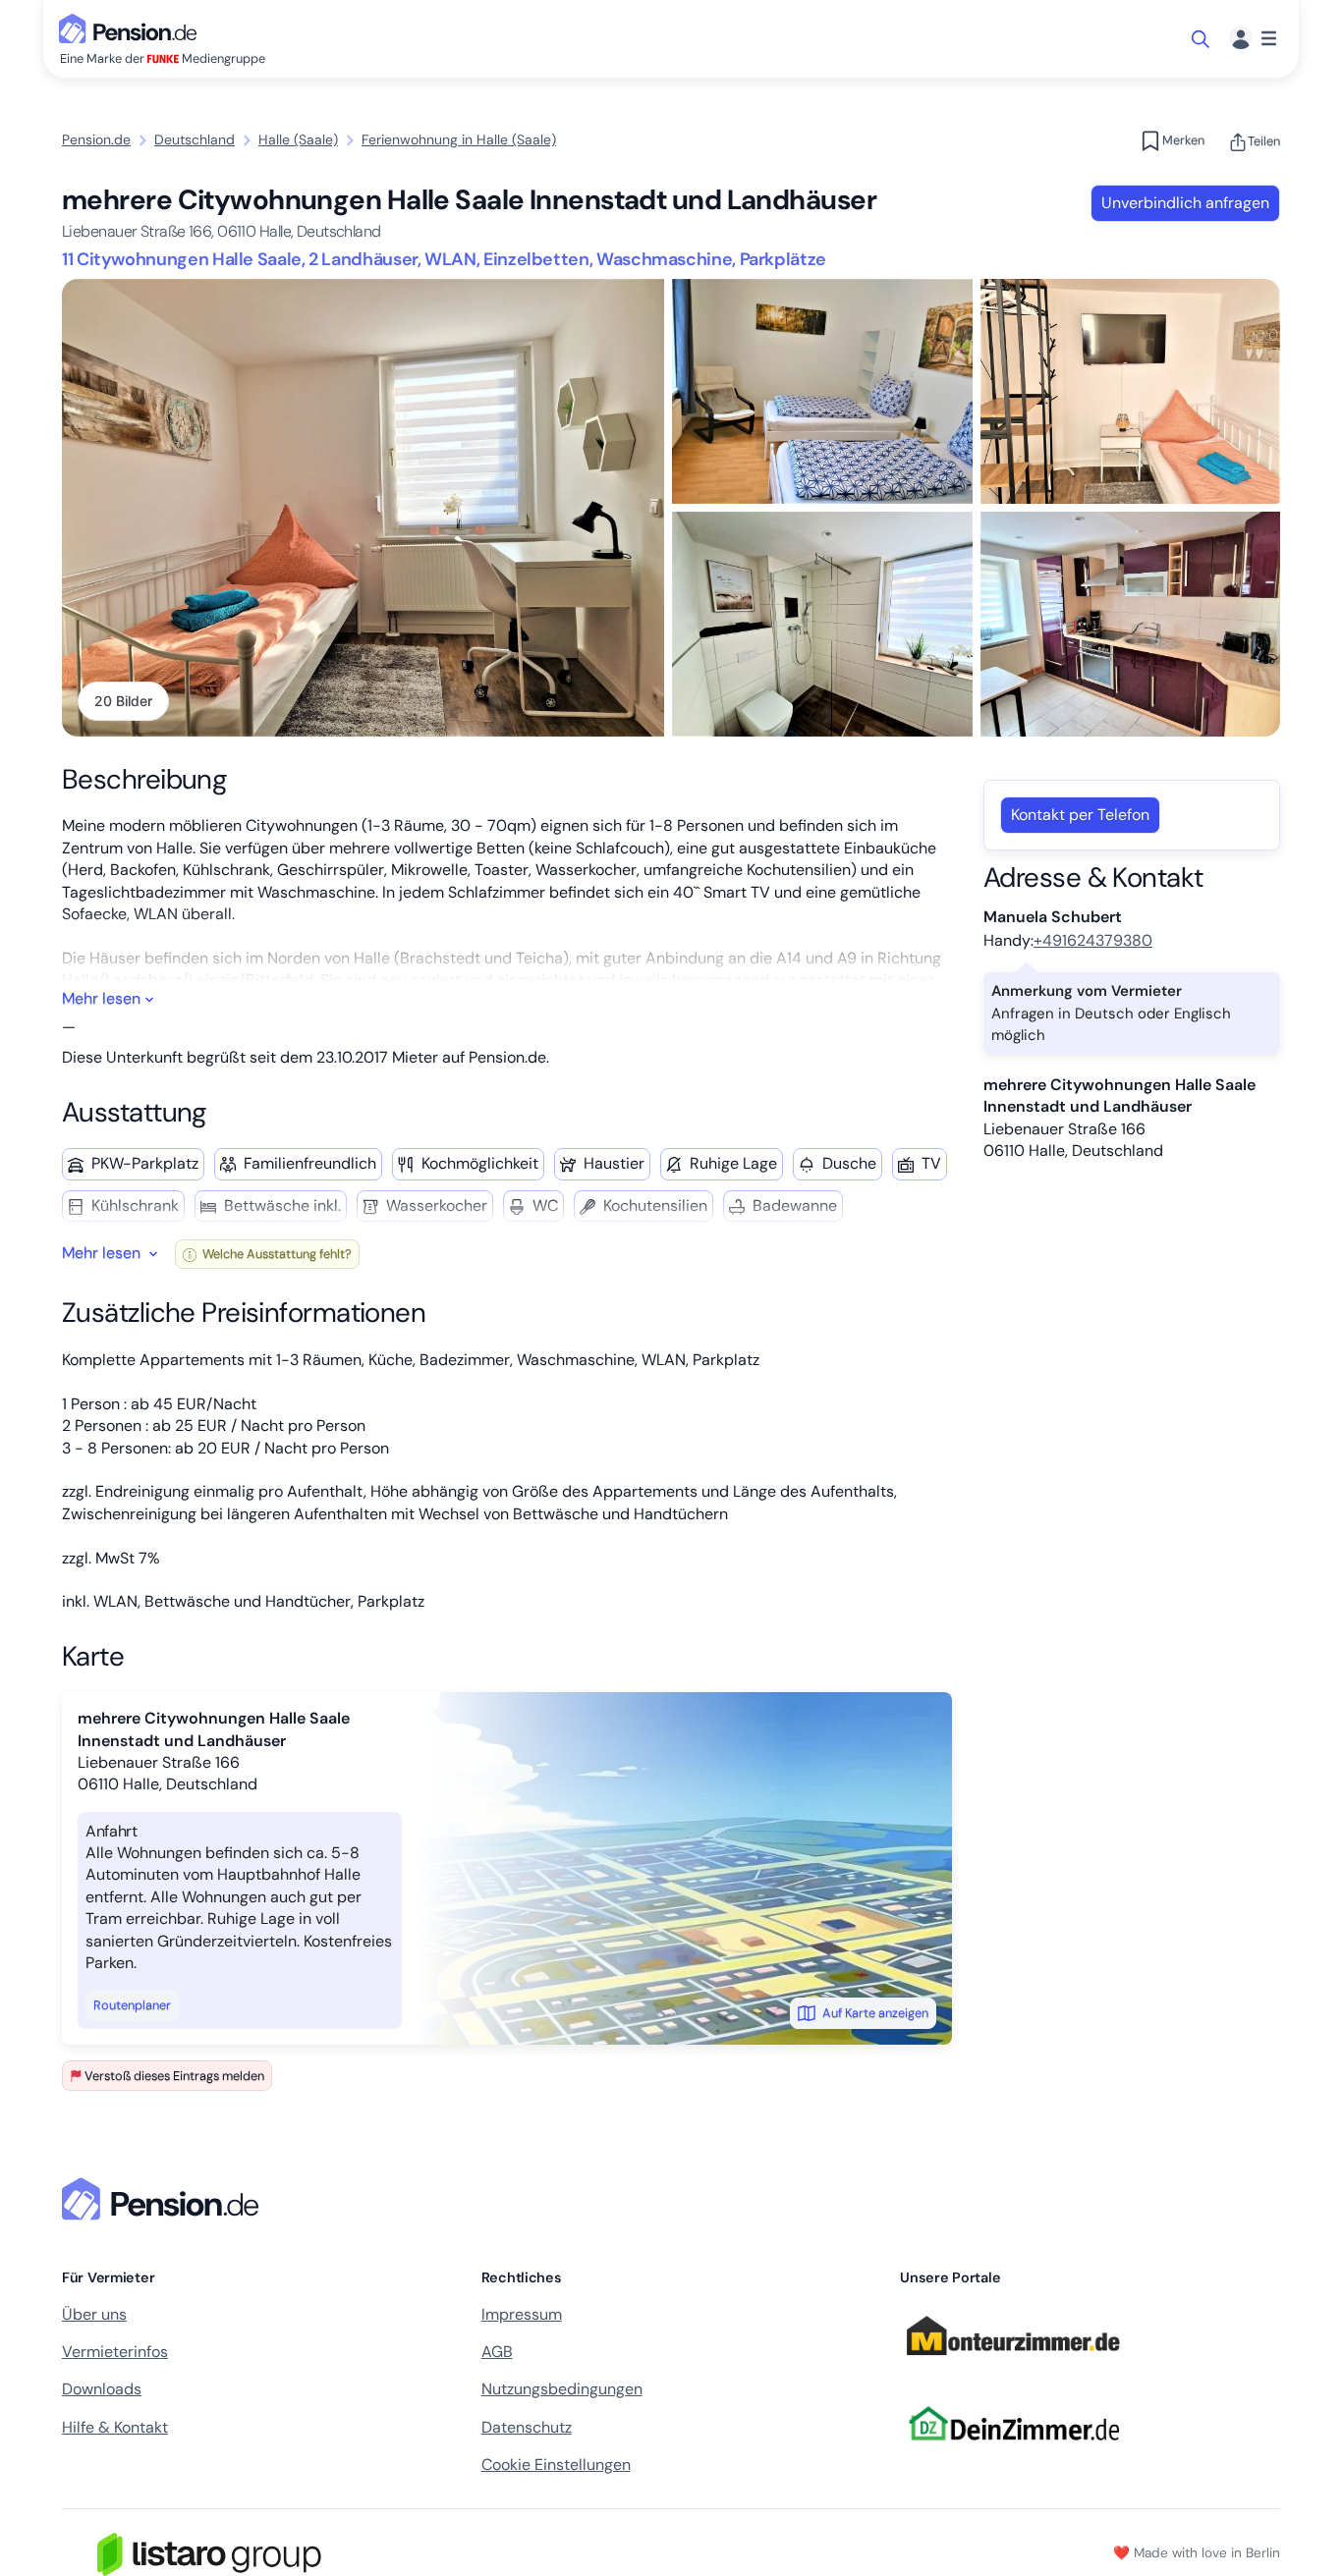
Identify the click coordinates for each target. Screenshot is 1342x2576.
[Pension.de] (132, 27)
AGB (497, 2352)
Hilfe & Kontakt (115, 2427)
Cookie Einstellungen (556, 2465)
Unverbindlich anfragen (1185, 203)
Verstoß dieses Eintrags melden (174, 2076)
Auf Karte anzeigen (875, 2013)
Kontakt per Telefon (1080, 815)
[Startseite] (164, 2199)
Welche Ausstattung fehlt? (276, 1254)
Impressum (522, 2314)
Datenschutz (527, 2427)
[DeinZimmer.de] (1013, 2452)
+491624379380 (1093, 940)
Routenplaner (132, 2005)
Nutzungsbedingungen (562, 2389)
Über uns (94, 2314)
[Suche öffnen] (1202, 39)
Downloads (102, 2389)
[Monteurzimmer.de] (1013, 2364)
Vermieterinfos (115, 2352)
